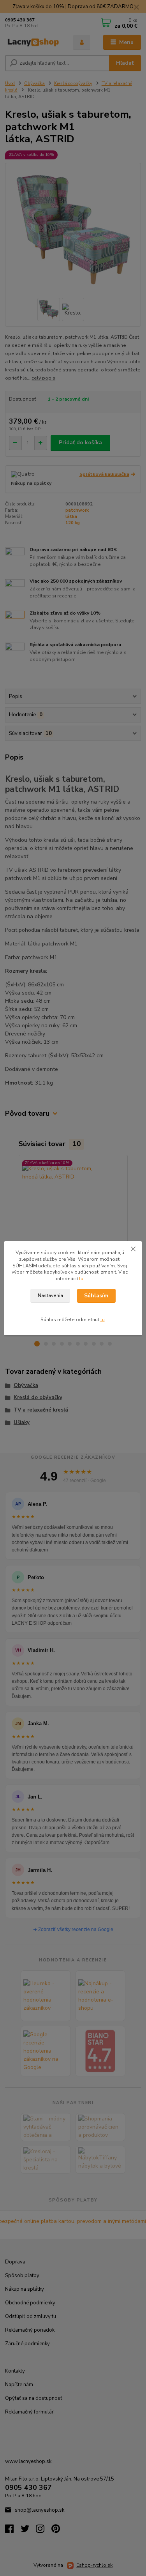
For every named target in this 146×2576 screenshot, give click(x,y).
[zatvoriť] (133, 1249)
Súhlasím (96, 1296)
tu (81, 1279)
